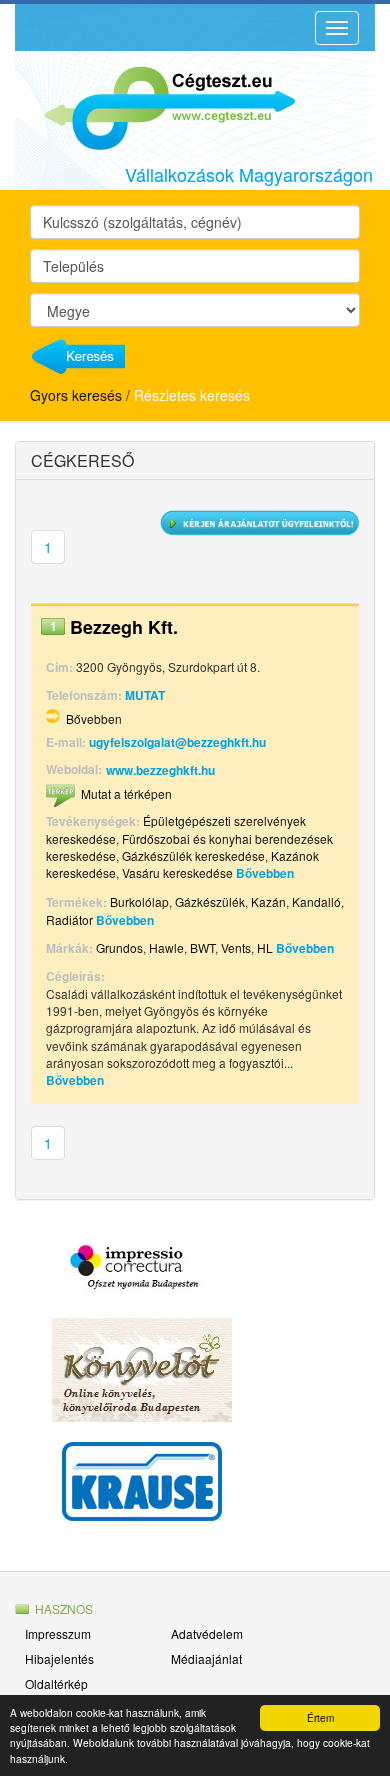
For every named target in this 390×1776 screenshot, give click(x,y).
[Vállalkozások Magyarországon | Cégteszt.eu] (155, 106)
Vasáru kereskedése (177, 872)
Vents (236, 947)
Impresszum (58, 1633)
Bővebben (94, 718)
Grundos (119, 947)
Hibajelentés (59, 1658)
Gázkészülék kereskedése (193, 855)
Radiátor (69, 919)
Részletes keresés (192, 395)
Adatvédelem (207, 1633)
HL (265, 947)
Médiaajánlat (206, 1658)
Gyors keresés (76, 395)
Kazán (268, 901)
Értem (320, 1717)
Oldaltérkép (56, 1683)
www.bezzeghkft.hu (160, 770)
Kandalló (316, 901)
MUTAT (145, 695)
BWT (202, 947)
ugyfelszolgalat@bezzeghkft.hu (177, 742)
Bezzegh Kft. (124, 627)
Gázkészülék (210, 901)
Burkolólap (139, 901)
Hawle (166, 947)
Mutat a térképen (126, 793)
